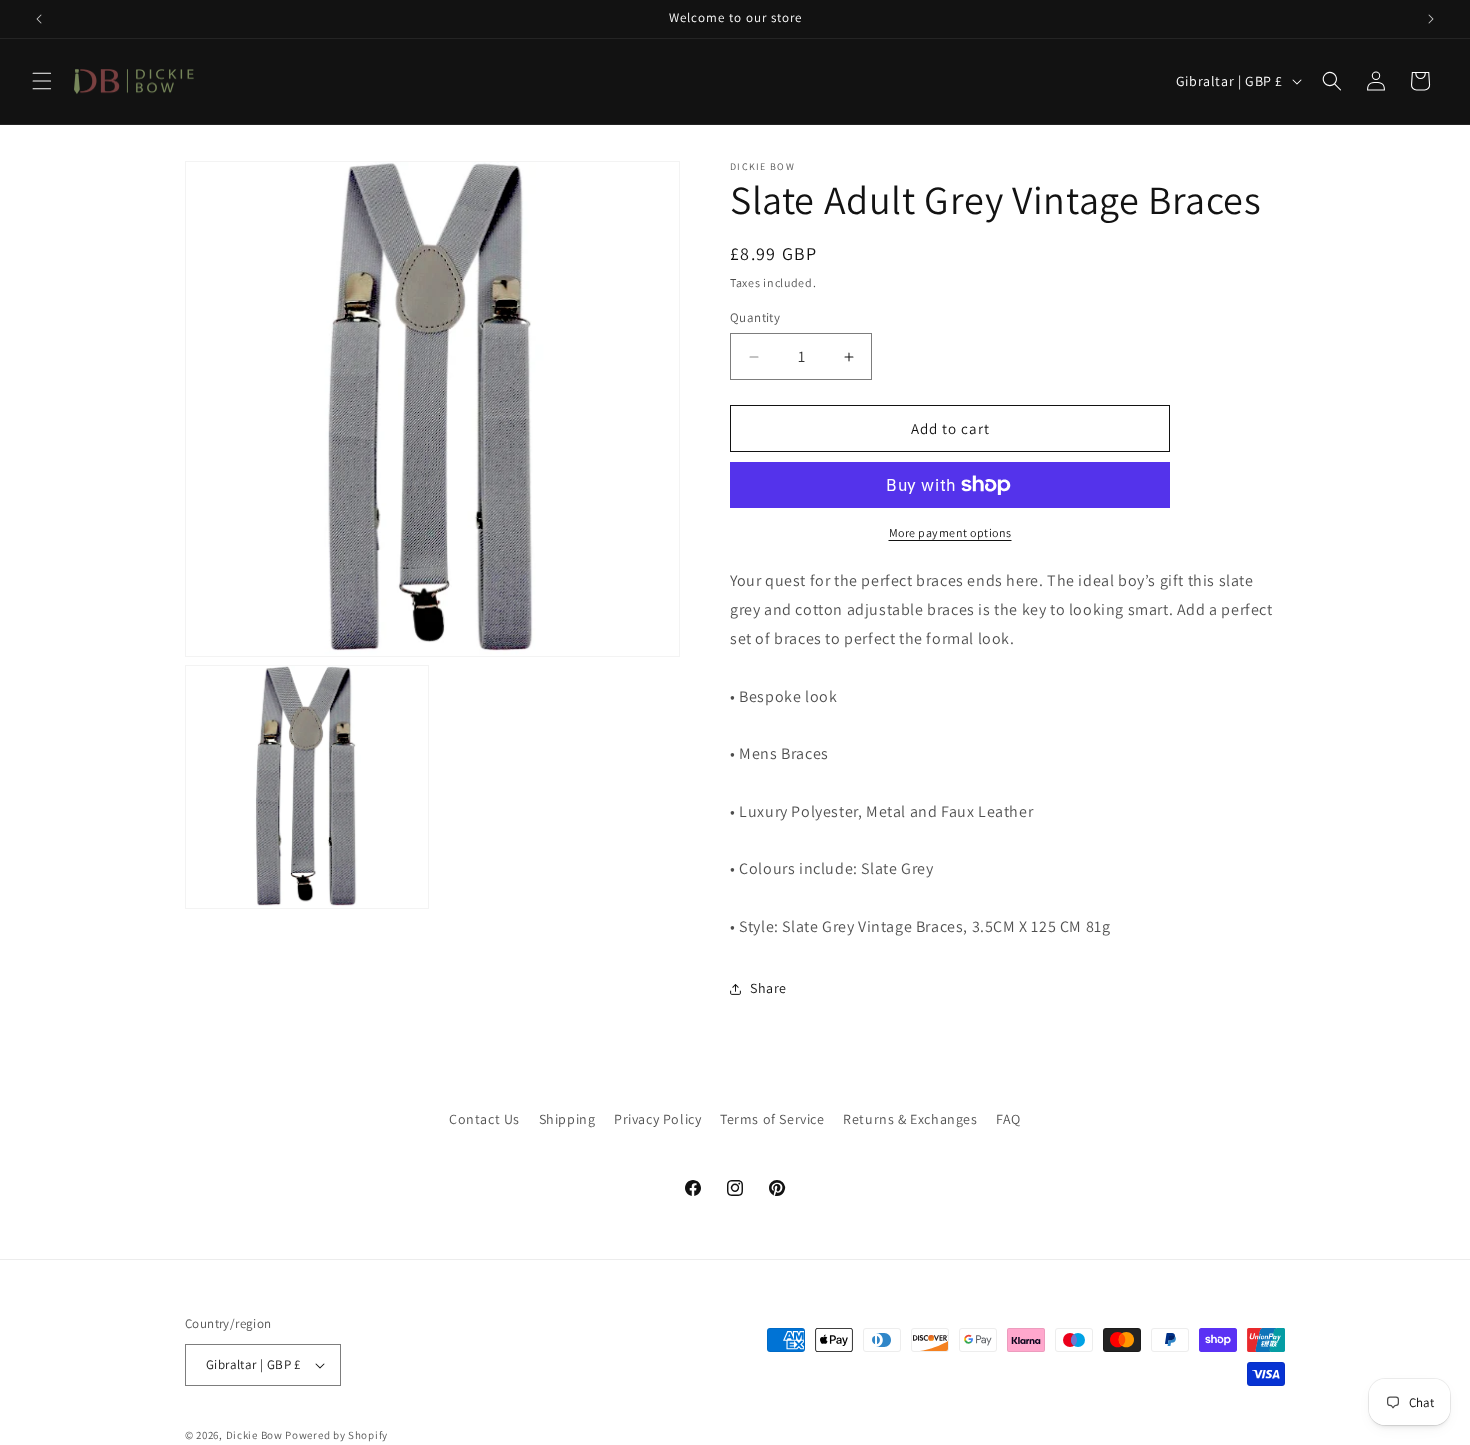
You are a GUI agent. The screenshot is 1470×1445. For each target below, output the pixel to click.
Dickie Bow (254, 1435)
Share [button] (768, 988)
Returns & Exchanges (910, 1119)
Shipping (567, 1119)
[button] (42, 81)
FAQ (1008, 1119)
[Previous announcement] (39, 19)
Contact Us (484, 1119)
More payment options (950, 532)
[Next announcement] (1431, 19)
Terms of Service (772, 1119)
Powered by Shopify (336, 1435)
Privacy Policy (657, 1119)
